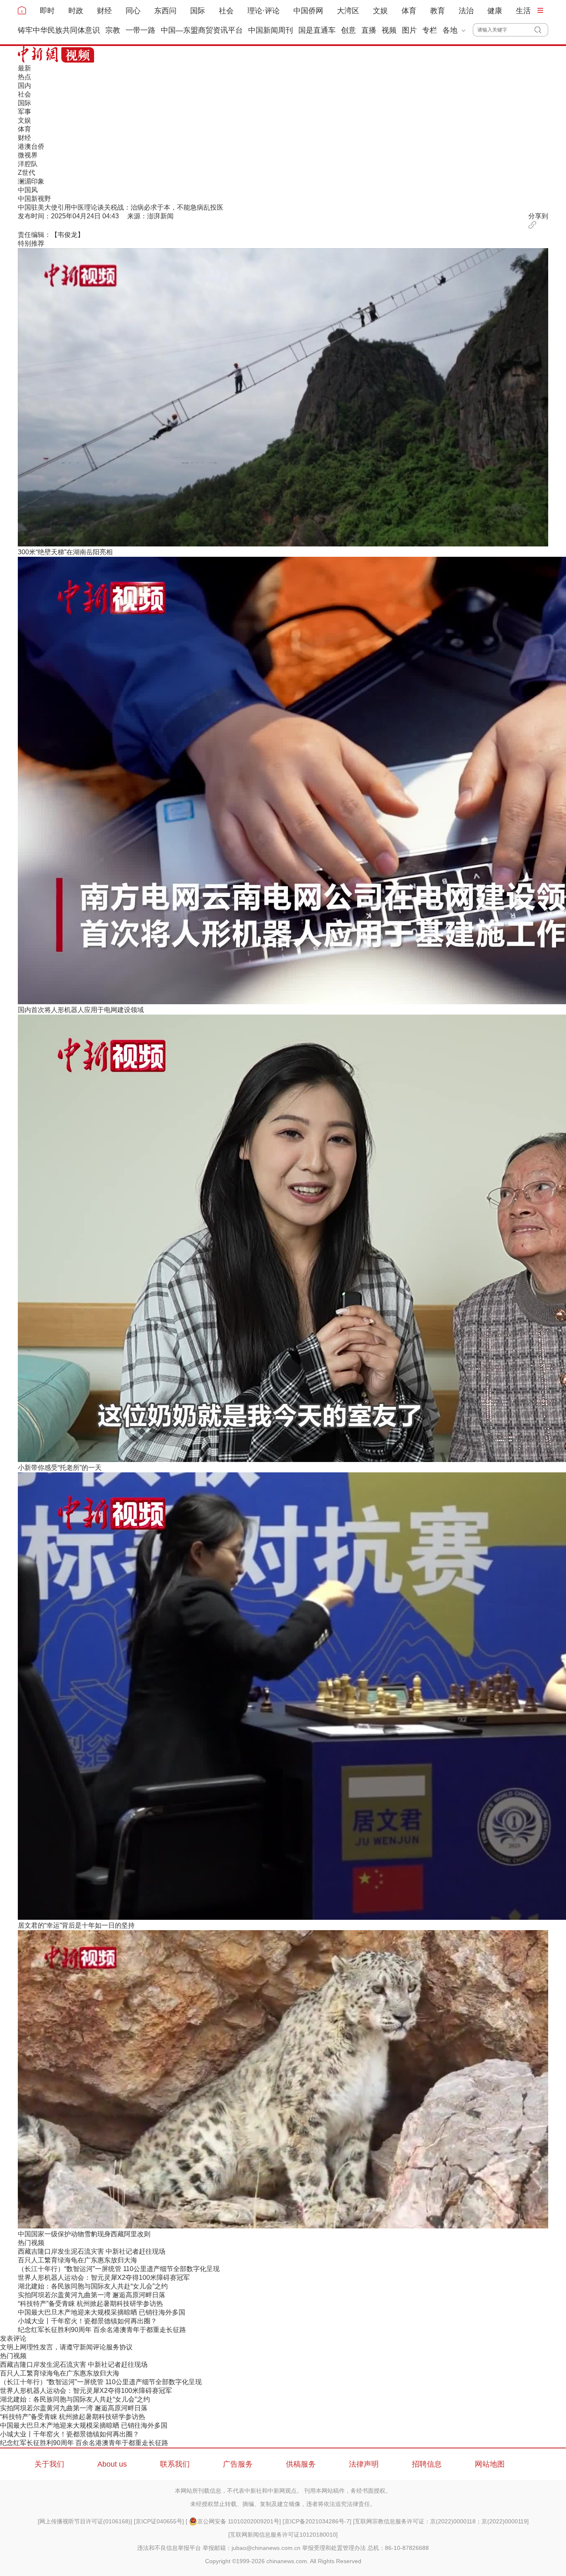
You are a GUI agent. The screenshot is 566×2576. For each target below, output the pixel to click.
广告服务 (238, 2464)
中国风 (28, 190)
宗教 (113, 30)
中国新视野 (34, 199)
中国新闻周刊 (271, 30)
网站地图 (490, 2464)
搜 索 (541, 30)
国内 (24, 86)
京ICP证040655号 (159, 2521)
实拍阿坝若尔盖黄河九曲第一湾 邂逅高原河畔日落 (92, 2295)
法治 (466, 11)
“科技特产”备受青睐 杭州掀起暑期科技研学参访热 (90, 2304)
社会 (226, 11)
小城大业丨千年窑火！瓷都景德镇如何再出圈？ (87, 2321)
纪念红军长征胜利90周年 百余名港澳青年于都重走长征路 (102, 2330)
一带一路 (140, 30)
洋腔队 (28, 164)
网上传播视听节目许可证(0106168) (85, 2521)
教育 (438, 11)
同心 (133, 11)
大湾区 (348, 11)
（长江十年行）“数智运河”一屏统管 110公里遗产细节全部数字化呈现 (119, 2269)
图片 (409, 30)
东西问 (165, 11)
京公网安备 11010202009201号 (238, 2521)
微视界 (28, 155)
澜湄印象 (31, 181)
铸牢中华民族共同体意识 (59, 30)
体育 (409, 11)
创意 (348, 30)
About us (112, 2464)
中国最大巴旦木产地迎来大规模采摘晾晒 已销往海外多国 (102, 2312)
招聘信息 (427, 2464)
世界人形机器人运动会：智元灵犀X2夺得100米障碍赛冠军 (104, 2278)
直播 (369, 30)
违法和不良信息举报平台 (169, 2548)
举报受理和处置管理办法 (334, 2548)
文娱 (380, 11)
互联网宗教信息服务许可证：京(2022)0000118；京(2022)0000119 (441, 2521)
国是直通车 (317, 30)
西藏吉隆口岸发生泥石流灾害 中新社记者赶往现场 (92, 2251)
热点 (24, 77)
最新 (24, 68)
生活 (523, 11)
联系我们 (175, 2464)
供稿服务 (301, 2464)
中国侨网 (308, 11)
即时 (47, 11)
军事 (24, 112)
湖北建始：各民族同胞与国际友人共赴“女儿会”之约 (93, 2286)
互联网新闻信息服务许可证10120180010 (283, 2535)
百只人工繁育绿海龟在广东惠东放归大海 (77, 2260)
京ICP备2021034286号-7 (317, 2521)
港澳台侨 (31, 146)
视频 (389, 30)
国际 (198, 11)
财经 (104, 11)
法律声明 (364, 2464)
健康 (495, 11)
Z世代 (27, 173)
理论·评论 (264, 11)
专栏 (430, 30)
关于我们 (49, 2464)
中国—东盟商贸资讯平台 (202, 30)
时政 (76, 11)
